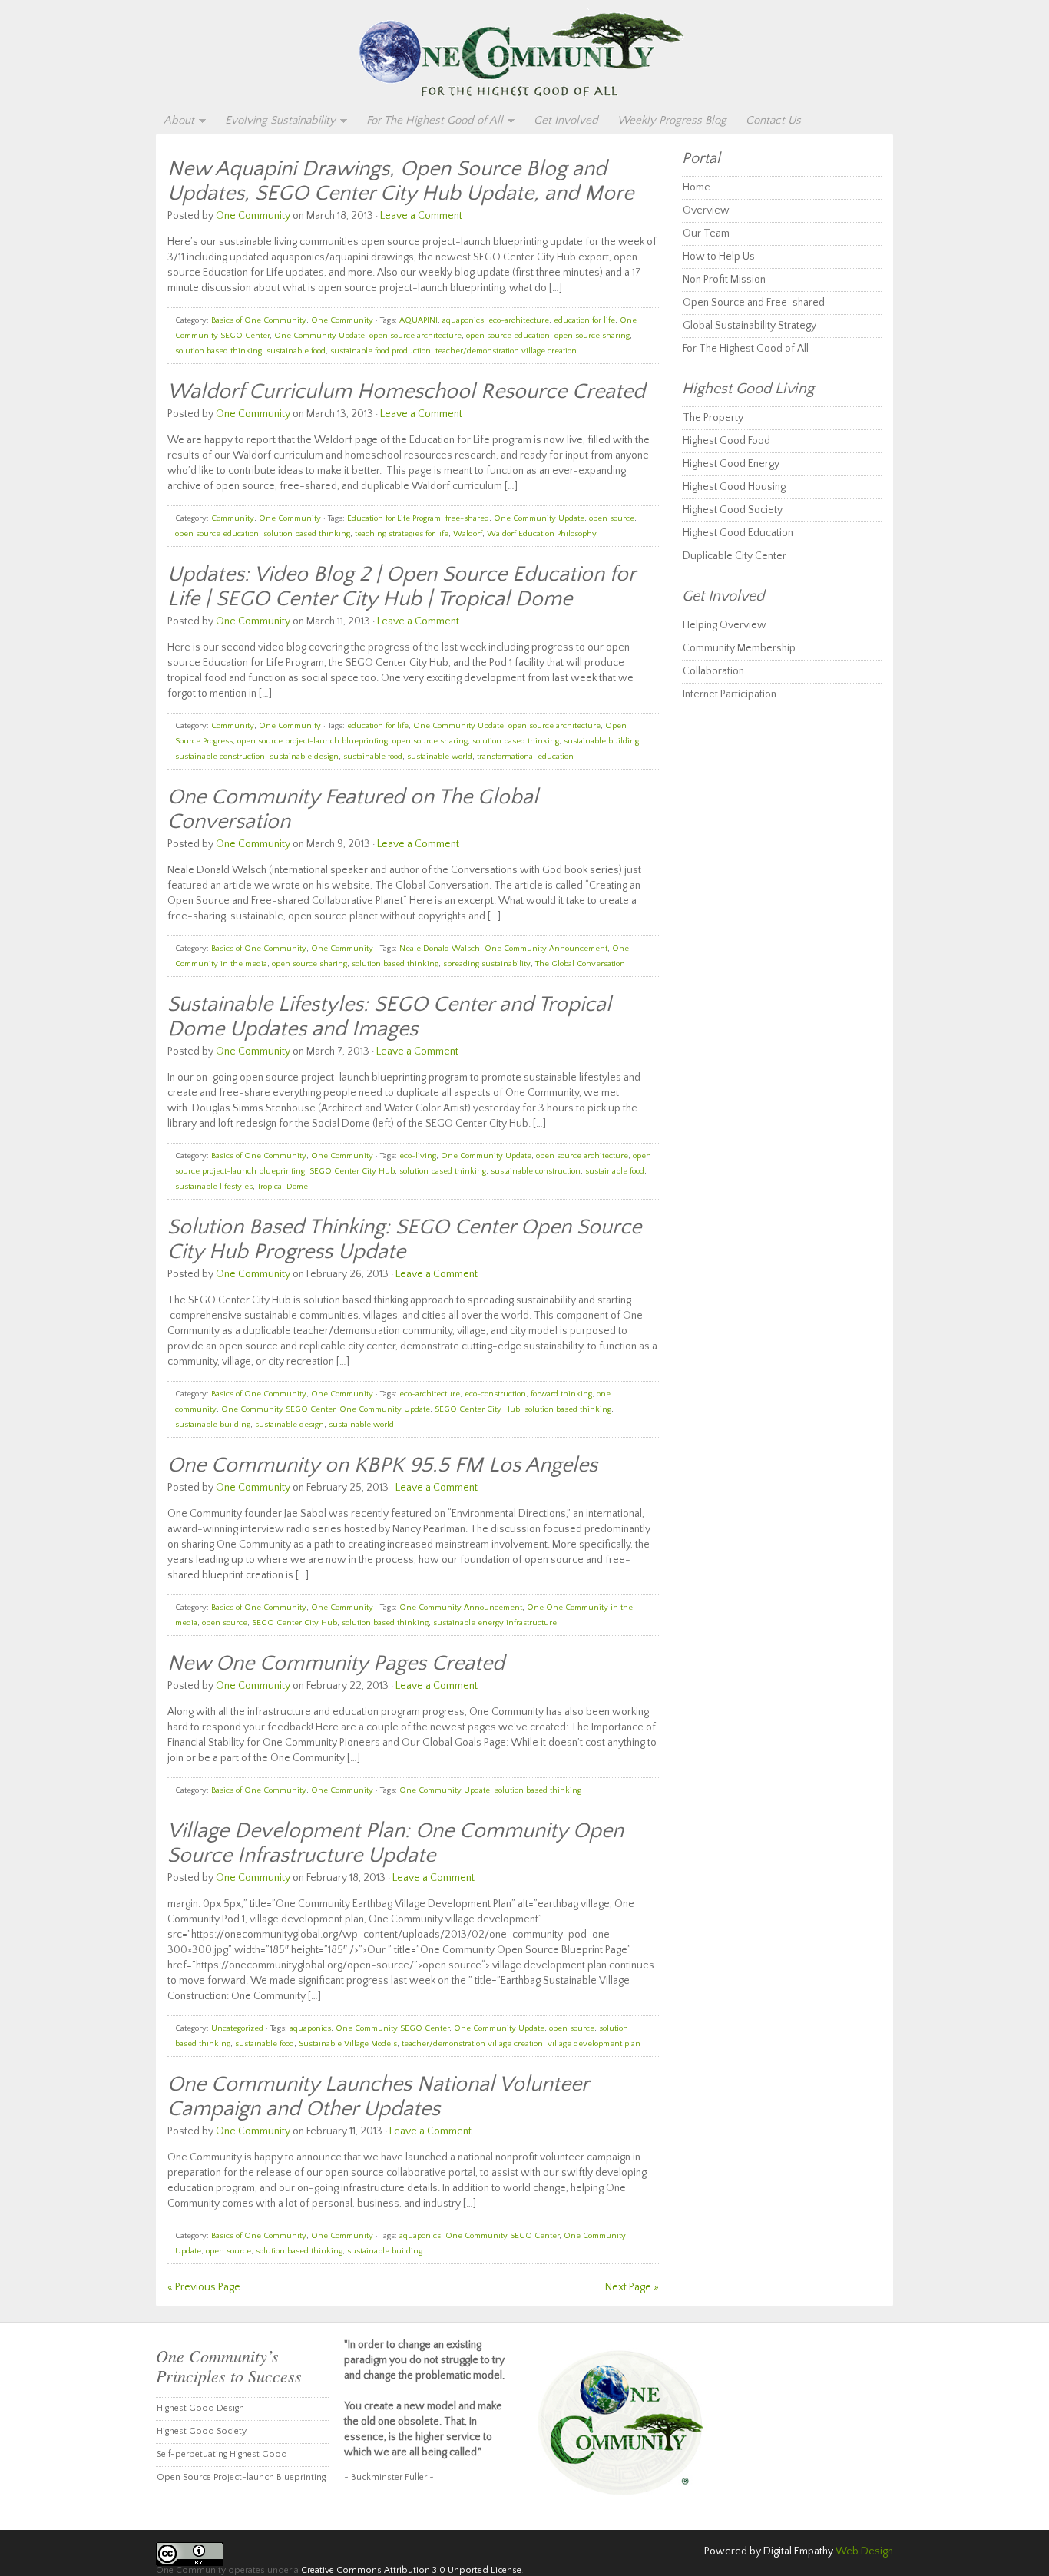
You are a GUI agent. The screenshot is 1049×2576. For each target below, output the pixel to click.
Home (697, 187)
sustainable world (440, 757)
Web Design (864, 2551)
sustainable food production (381, 351)
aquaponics (463, 320)
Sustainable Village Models (348, 2044)
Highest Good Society (733, 510)
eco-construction (495, 1394)
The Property (713, 418)
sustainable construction (220, 757)
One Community (524, 55)
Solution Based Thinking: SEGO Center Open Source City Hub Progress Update (404, 1239)
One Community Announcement (546, 949)
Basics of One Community (259, 320)
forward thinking (561, 1394)
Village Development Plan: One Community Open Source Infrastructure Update (395, 1843)
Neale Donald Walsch (440, 949)
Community (233, 518)
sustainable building (601, 741)
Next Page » (632, 2287)
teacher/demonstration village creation (506, 351)
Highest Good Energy (731, 464)
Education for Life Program (394, 518)
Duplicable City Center (735, 556)
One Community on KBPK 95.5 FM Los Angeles (382, 1465)
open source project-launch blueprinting (313, 741)
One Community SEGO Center (278, 1409)
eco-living (418, 1156)
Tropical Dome (283, 1187)
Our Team (706, 233)
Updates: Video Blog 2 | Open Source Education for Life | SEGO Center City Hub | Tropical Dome (401, 586)
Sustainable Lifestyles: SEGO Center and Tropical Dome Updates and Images (389, 1016)
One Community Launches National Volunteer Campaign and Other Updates (378, 2096)
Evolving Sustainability (276, 121)
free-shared (467, 518)
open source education (508, 336)
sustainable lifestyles (214, 1187)
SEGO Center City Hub (352, 1171)
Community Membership (739, 648)
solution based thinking (218, 351)
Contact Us (773, 120)
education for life (584, 320)
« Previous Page (204, 2287)
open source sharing (592, 336)
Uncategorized (237, 2028)
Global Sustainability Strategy (750, 326)
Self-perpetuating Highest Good (222, 2454)
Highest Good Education (738, 533)
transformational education (525, 757)
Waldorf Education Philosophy (542, 534)
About (175, 121)
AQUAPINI (419, 320)
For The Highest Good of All (431, 121)
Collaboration (713, 671)
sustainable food (296, 351)
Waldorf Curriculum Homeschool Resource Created (406, 391)
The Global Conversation (580, 964)
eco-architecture (519, 320)
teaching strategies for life (402, 534)
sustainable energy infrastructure (495, 1623)
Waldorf (468, 534)
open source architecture (415, 336)
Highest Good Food (726, 441)
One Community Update (319, 336)
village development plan (594, 2044)
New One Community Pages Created (336, 1663)
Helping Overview (725, 625)
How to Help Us (719, 257)
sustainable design (304, 757)
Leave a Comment (421, 216)
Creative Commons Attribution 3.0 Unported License (411, 2570)
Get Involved (566, 120)
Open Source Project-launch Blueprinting (241, 2477)
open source (612, 518)
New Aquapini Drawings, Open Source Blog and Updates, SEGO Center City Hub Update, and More (400, 181)
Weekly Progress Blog (672, 120)
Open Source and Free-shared (754, 303)
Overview (706, 210)
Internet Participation (730, 694)
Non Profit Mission (724, 280)
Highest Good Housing (734, 487)
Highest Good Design (200, 2408)
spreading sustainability (487, 964)
